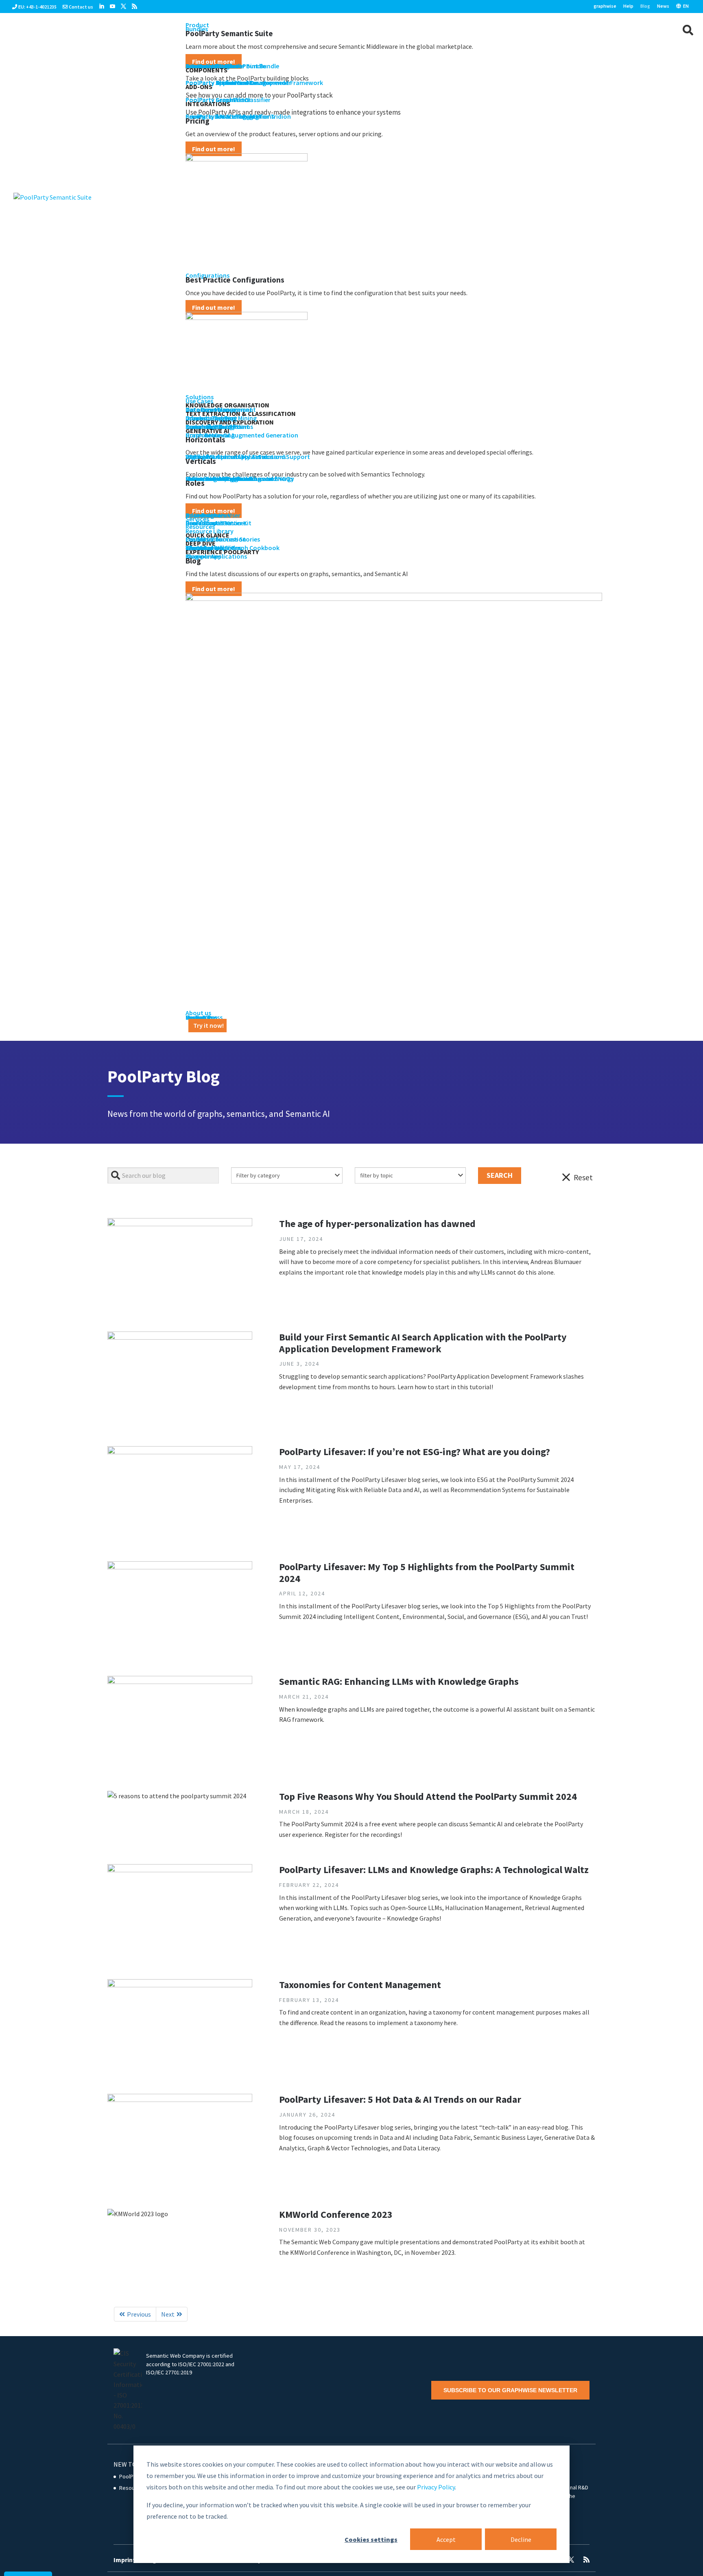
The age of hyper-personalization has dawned (377, 1224)
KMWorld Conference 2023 (336, 2214)
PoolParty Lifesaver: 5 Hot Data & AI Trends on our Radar (400, 2099)
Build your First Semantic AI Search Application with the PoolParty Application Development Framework (423, 1343)
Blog (645, 6)
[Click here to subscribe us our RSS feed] (134, 7)
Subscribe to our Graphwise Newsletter (510, 2390)
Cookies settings (371, 2539)
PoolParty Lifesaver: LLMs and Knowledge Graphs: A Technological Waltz (434, 1870)
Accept (446, 2539)
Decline (521, 2539)
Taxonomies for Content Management (360, 1985)
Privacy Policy (436, 2487)
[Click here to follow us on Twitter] (123, 7)
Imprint (124, 2560)
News (663, 6)
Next (168, 2314)
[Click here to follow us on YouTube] (112, 7)
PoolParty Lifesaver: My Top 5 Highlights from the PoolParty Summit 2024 (427, 1573)
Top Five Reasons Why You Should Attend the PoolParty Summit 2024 (428, 1796)
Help (628, 6)
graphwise (605, 6)
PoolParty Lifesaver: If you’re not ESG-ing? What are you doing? (415, 1452)
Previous (139, 2314)
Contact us (81, 7)
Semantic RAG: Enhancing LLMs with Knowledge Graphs (399, 1681)
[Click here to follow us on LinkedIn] (102, 7)
